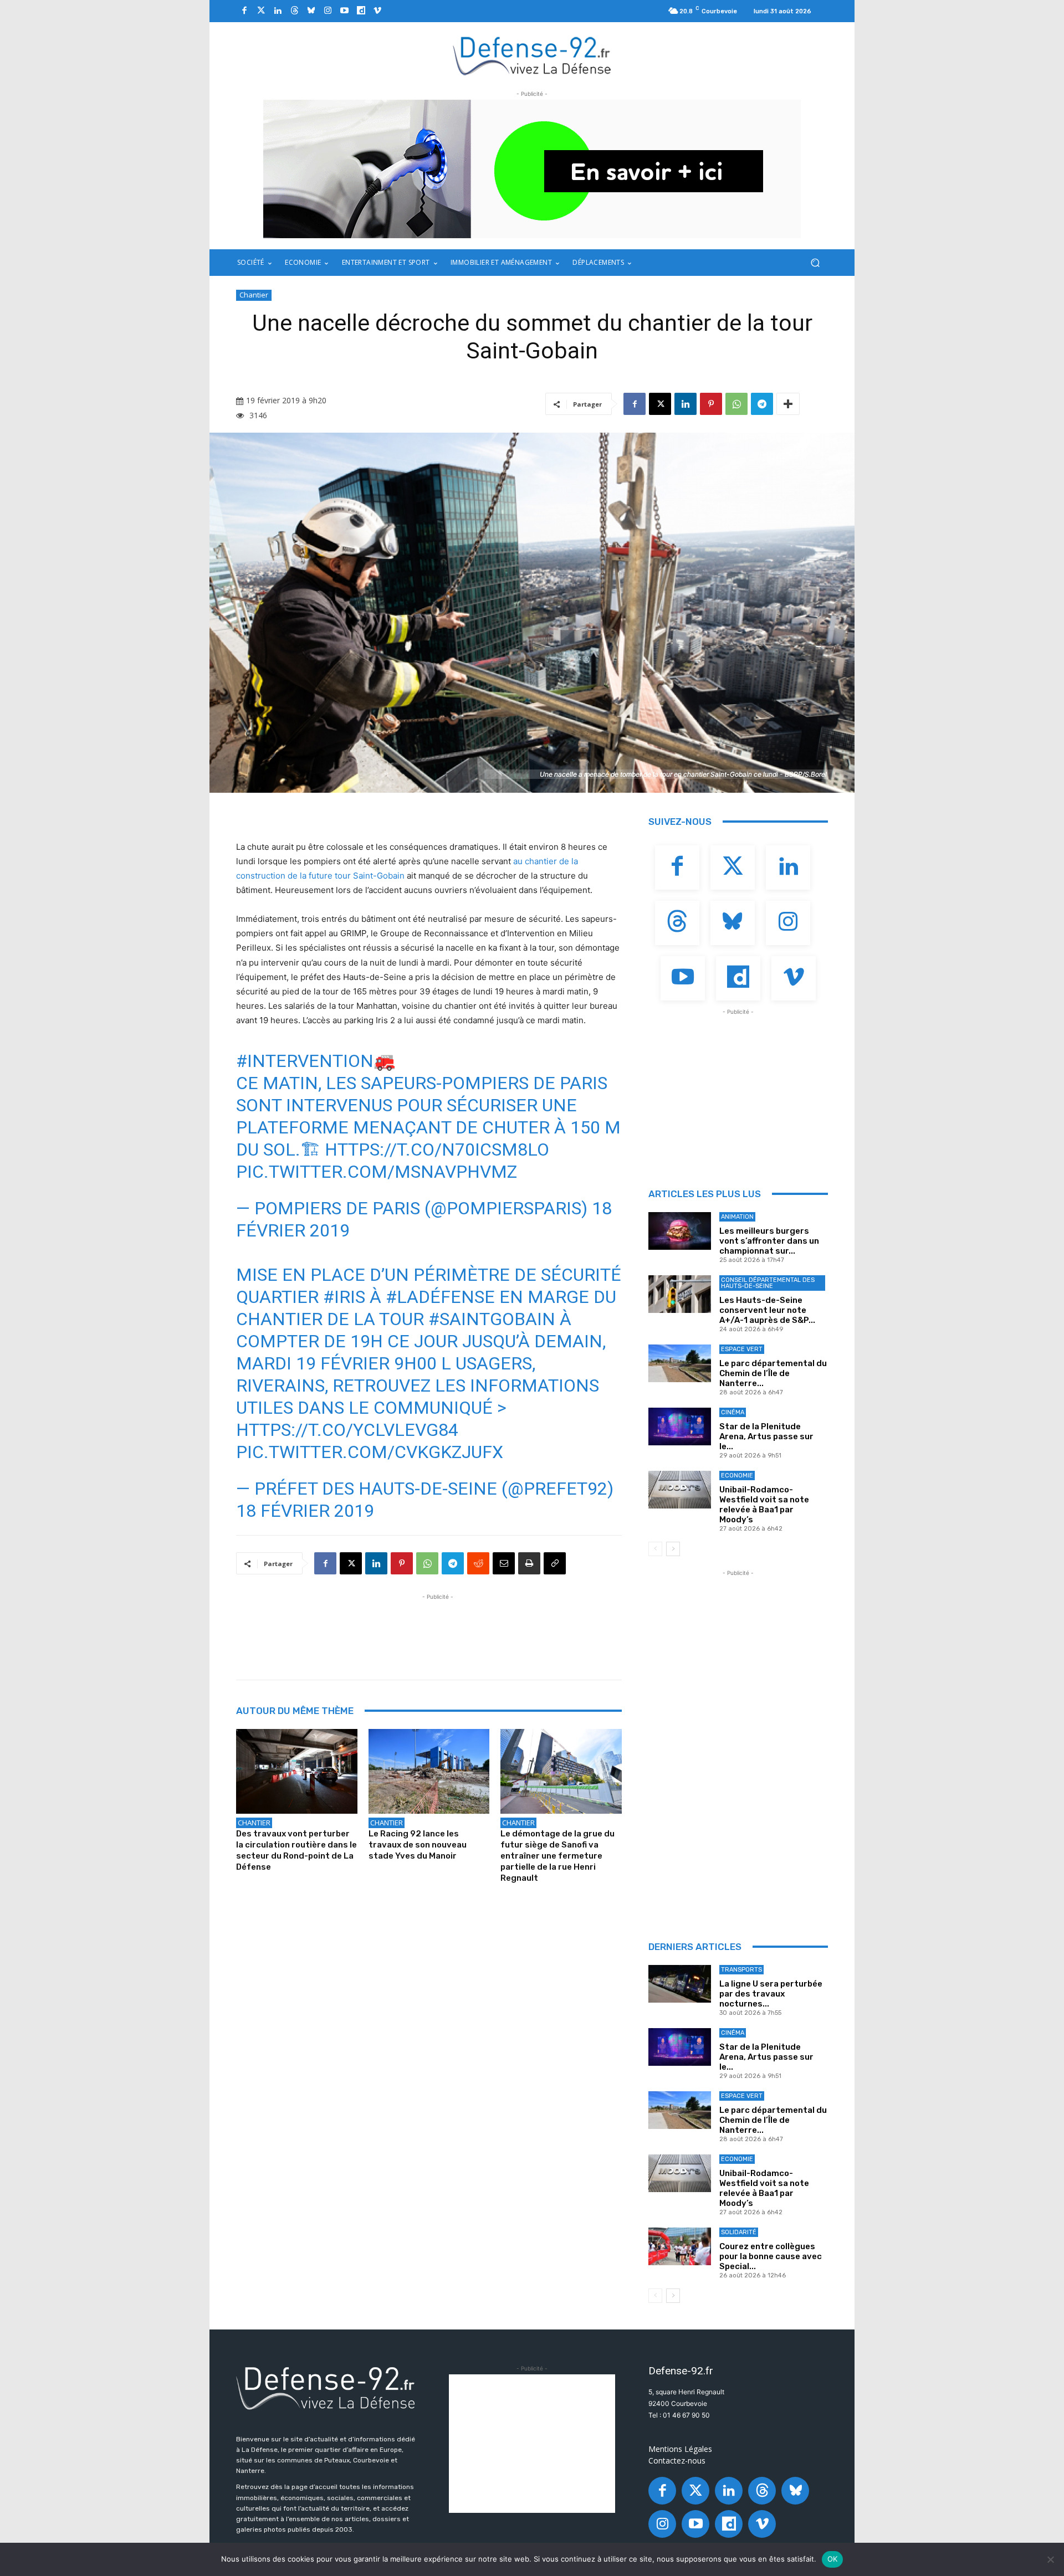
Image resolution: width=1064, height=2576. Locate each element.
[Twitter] (261, 11)
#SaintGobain (492, 1319)
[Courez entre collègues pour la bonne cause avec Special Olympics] (680, 2246)
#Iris (344, 1297)
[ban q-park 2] (532, 169)
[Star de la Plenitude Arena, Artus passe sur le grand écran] (680, 1426)
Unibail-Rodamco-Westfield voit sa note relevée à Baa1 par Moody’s (764, 1505)
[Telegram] (762, 404)
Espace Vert (742, 1349)
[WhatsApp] (736, 404)
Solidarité (739, 2232)
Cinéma (733, 1412)
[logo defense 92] (532, 55)
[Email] (504, 1563)
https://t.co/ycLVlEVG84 (347, 1430)
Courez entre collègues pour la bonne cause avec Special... (771, 2256)
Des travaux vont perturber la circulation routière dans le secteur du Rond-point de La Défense (296, 1850)
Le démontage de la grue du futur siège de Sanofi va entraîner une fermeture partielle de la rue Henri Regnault (557, 1856)
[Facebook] (244, 11)
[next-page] (673, 1549)
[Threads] (294, 11)
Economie (737, 1476)
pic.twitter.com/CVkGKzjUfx (370, 1452)
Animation (737, 1217)
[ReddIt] (478, 1563)
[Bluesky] (311, 11)
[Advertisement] (438, 1628)
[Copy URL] (555, 1563)
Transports (741, 1970)
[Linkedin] (278, 11)
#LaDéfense (440, 1297)
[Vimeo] (377, 11)
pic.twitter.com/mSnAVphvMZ (377, 1172)
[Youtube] (344, 11)
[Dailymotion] (361, 11)
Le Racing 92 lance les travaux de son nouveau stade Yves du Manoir (418, 1845)
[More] (788, 404)
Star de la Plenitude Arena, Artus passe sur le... (766, 1436)
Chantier (254, 295)
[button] (815, 263)
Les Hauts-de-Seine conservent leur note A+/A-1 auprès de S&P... (767, 1310)
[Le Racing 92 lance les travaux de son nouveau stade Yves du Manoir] (429, 1771)
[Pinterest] (711, 404)
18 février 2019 (305, 1511)
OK (833, 2559)
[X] (660, 404)
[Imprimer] (529, 1563)
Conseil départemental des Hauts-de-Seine (768, 1283)
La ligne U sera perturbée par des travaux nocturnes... (771, 1994)
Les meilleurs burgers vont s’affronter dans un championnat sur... (769, 1241)
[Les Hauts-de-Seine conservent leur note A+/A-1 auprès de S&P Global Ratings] (680, 1294)
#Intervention (305, 1061)
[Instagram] (328, 11)
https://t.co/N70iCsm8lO (437, 1150)
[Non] (1050, 2559)
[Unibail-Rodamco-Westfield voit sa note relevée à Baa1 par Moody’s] (680, 1490)
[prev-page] (655, 1549)
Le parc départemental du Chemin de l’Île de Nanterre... (773, 1373)
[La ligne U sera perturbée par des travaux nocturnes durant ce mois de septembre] (680, 1984)
